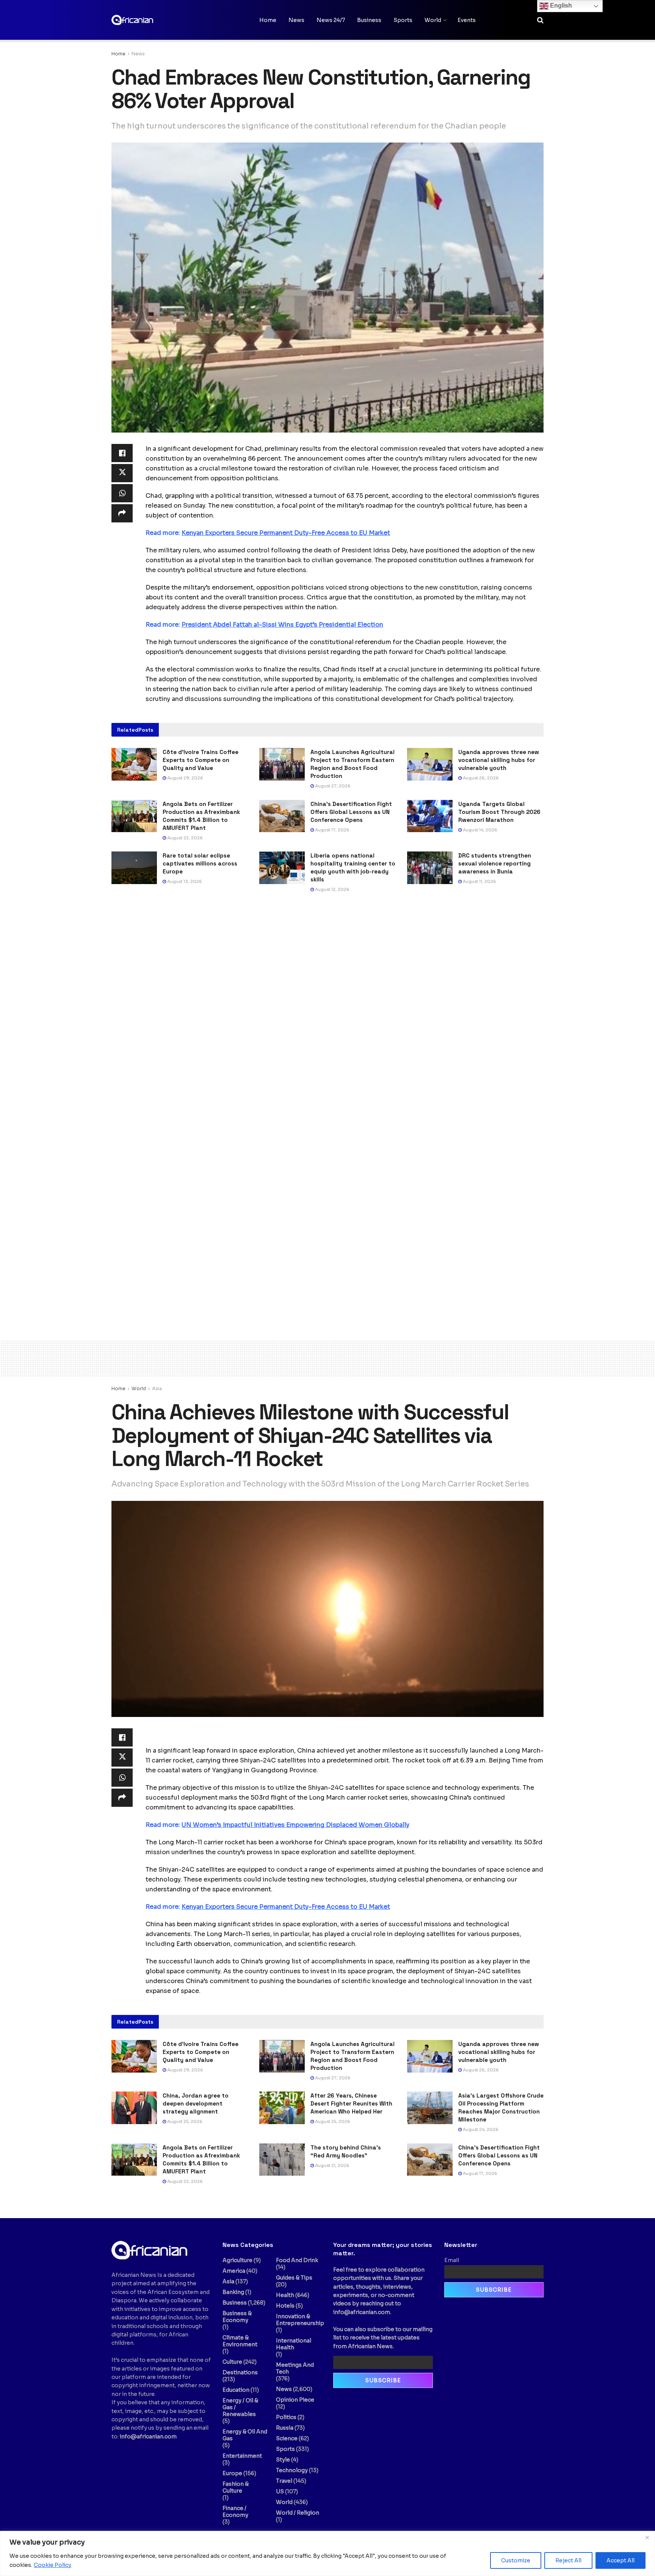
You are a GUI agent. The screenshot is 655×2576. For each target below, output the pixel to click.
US (280, 2491)
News (296, 20)
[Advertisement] (327, 1357)
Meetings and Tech (295, 2368)
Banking (233, 2292)
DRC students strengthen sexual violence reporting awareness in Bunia (495, 863)
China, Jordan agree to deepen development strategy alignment (196, 2103)
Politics (286, 2417)
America (234, 2271)
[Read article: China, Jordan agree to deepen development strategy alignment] (134, 2108)
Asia (157, 1388)
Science (287, 2438)
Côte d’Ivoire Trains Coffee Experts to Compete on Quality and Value (201, 760)
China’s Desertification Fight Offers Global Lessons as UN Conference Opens (351, 812)
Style (283, 2460)
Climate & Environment (240, 2341)
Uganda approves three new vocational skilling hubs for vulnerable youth (499, 760)
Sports (403, 20)
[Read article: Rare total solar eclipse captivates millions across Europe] (134, 868)
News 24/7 (331, 20)
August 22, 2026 (184, 838)
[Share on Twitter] (122, 473)
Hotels (285, 2306)
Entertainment (242, 2456)
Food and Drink (297, 2260)
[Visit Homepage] (149, 20)
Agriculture (237, 2260)
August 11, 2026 (479, 881)
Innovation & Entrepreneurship (300, 2320)
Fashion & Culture (236, 2487)
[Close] (647, 2537)
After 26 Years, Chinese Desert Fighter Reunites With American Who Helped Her (351, 2103)
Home (268, 20)
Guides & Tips (294, 2278)
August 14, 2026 (479, 830)
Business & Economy (237, 2317)
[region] (327, 2553)
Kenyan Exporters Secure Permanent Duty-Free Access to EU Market (286, 533)
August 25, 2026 (184, 2121)
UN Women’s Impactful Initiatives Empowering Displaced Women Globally (295, 1825)
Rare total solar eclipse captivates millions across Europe (200, 863)
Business (369, 20)
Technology (292, 2470)
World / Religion (298, 2513)
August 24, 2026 (480, 2129)
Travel (284, 2481)
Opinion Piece (295, 2400)
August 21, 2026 (332, 2165)
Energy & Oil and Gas (245, 2435)
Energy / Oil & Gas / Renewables (240, 2407)
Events (467, 20)
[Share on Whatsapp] (122, 493)
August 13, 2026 (184, 881)
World (433, 20)
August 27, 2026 (332, 786)
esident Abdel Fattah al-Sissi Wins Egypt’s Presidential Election (282, 625)
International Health (294, 2344)
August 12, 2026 (332, 889)
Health (285, 2295)
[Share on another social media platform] (122, 513)
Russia (285, 2428)
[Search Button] (540, 20)
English (560, 5)
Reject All (568, 2560)
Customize (516, 2560)
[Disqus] (327, 1014)
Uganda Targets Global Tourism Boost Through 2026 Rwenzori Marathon (499, 812)
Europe (232, 2473)
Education (236, 2390)
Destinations (240, 2372)
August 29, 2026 (185, 778)
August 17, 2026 (332, 830)
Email (452, 2260)
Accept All (621, 2560)
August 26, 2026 (480, 778)
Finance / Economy (235, 2512)
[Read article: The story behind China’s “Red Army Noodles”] (282, 2160)
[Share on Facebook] (122, 453)
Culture (232, 2362)
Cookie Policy (52, 2565)
